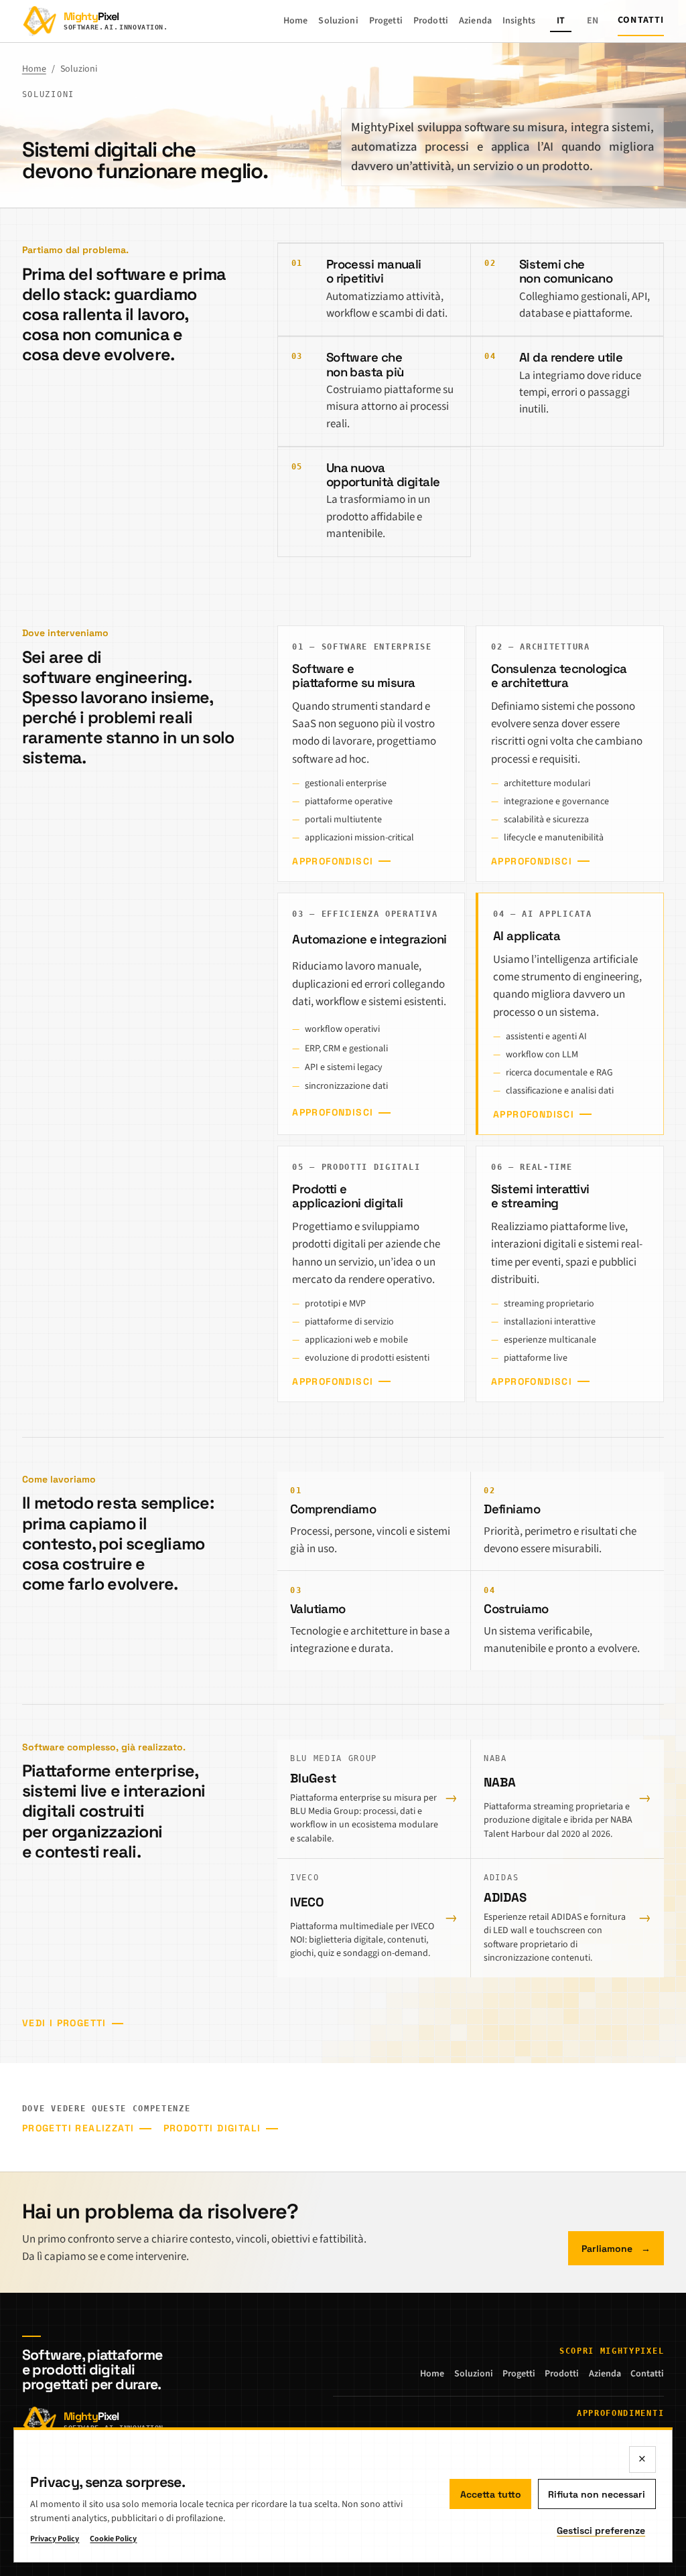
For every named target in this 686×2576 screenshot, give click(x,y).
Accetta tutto (491, 2494)
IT (561, 21)
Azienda (475, 21)
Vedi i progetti (64, 2023)
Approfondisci (333, 861)
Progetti (386, 21)
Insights (519, 21)
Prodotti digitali (212, 2128)
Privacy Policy (55, 2539)
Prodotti (431, 21)
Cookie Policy (113, 2539)
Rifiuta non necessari (597, 2494)
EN (593, 21)
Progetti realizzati (78, 2128)
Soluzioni (338, 21)
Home (296, 21)
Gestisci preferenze (601, 2530)
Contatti (641, 20)
